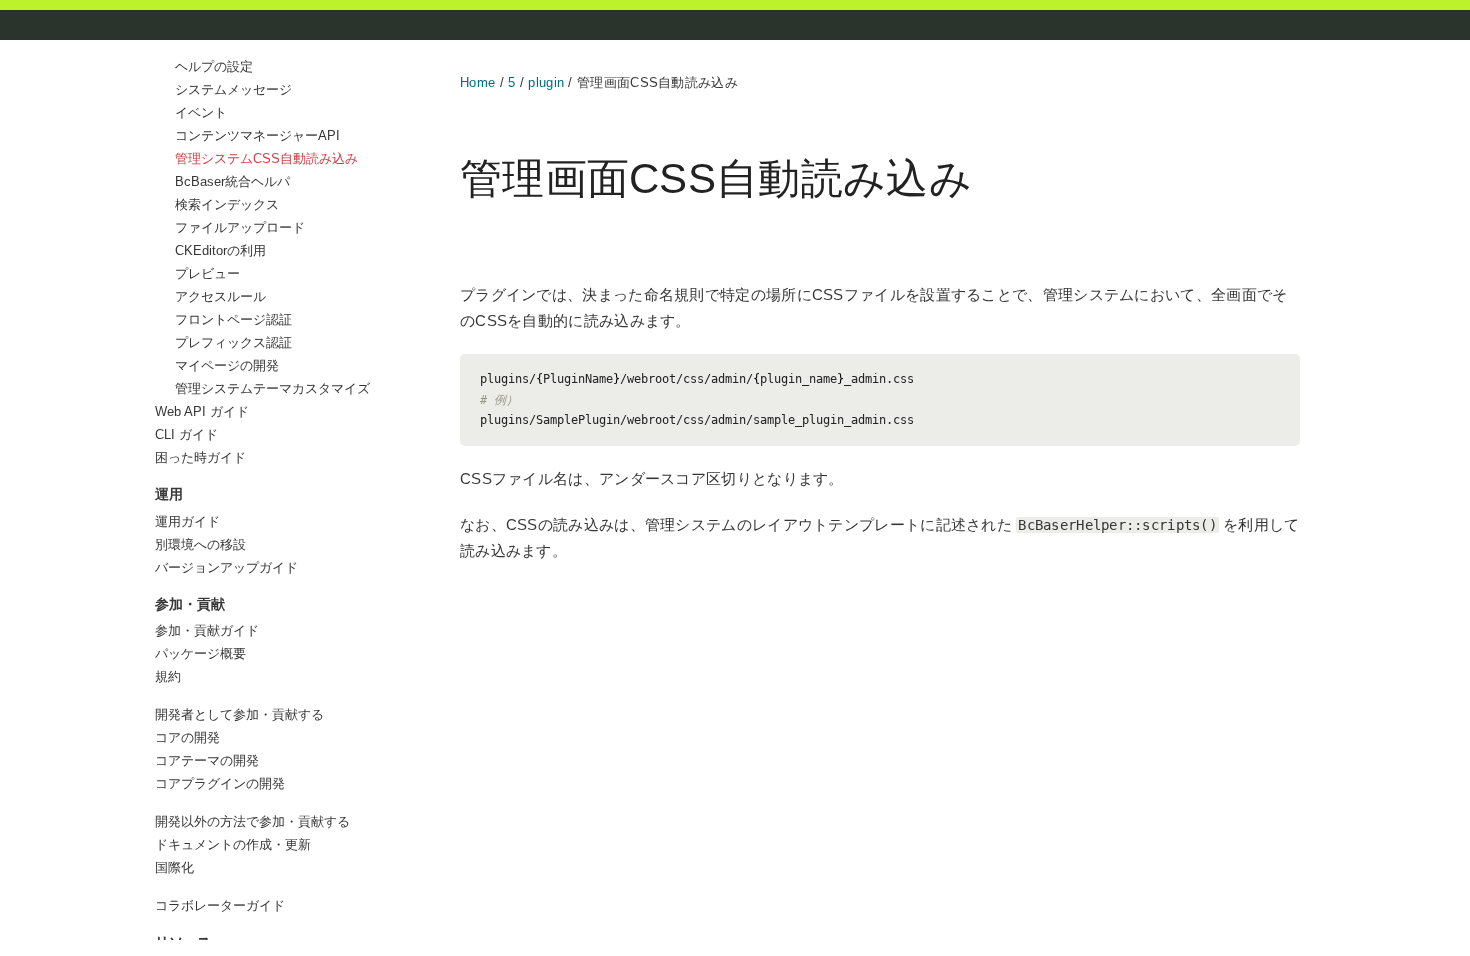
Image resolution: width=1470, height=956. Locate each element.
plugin (546, 82)
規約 (168, 676)
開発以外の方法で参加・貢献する (252, 821)
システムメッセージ (233, 89)
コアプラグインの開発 (220, 783)
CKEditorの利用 (220, 250)
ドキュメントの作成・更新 (233, 844)
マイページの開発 (227, 365)
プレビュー (207, 273)
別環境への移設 (200, 544)
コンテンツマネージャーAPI (257, 135)
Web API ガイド (202, 411)
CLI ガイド (186, 434)
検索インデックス (227, 204)
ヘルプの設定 (214, 66)
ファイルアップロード (240, 227)
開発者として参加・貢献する (239, 714)
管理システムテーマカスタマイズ (272, 388)
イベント (201, 112)
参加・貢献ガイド (207, 630)
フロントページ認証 (233, 319)
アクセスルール (220, 296)
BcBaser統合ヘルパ (232, 181)
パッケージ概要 (200, 653)
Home (477, 82)
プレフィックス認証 (233, 342)
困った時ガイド (200, 457)
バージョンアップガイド (226, 567)
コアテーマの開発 (207, 760)
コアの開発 (187, 737)
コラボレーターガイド (220, 905)
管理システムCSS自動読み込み (266, 158)
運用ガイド (187, 521)
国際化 (174, 867)
